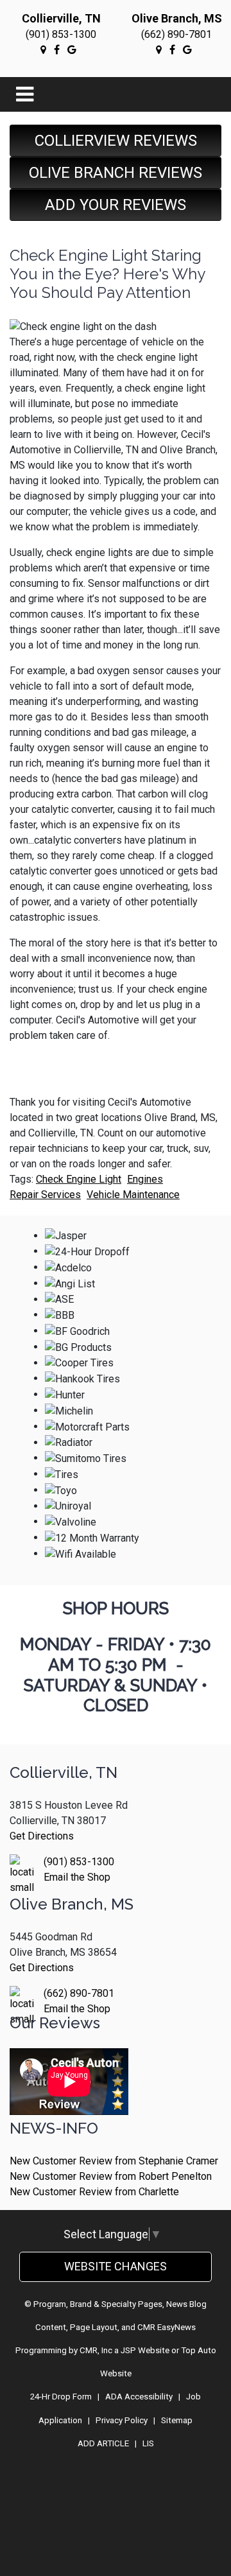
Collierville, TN (61, 18)
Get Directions (42, 1836)
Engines (145, 1179)
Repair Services (45, 1195)
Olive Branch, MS (177, 18)
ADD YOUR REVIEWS (116, 205)
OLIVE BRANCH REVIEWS (116, 173)
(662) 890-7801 (176, 34)
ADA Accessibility (139, 2397)
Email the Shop (77, 1877)
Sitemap (177, 2420)
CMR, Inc (96, 2350)
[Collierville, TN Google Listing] (43, 49)
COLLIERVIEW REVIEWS (116, 141)
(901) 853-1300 (61, 34)
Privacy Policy (122, 2420)
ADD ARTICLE (103, 2443)
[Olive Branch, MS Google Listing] (159, 49)
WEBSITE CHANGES (116, 2266)
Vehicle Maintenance (133, 1195)
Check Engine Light (79, 1179)
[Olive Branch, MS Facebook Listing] (172, 49)
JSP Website (145, 2350)
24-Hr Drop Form (61, 2397)
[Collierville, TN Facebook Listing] (57, 49)
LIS (148, 2443)
